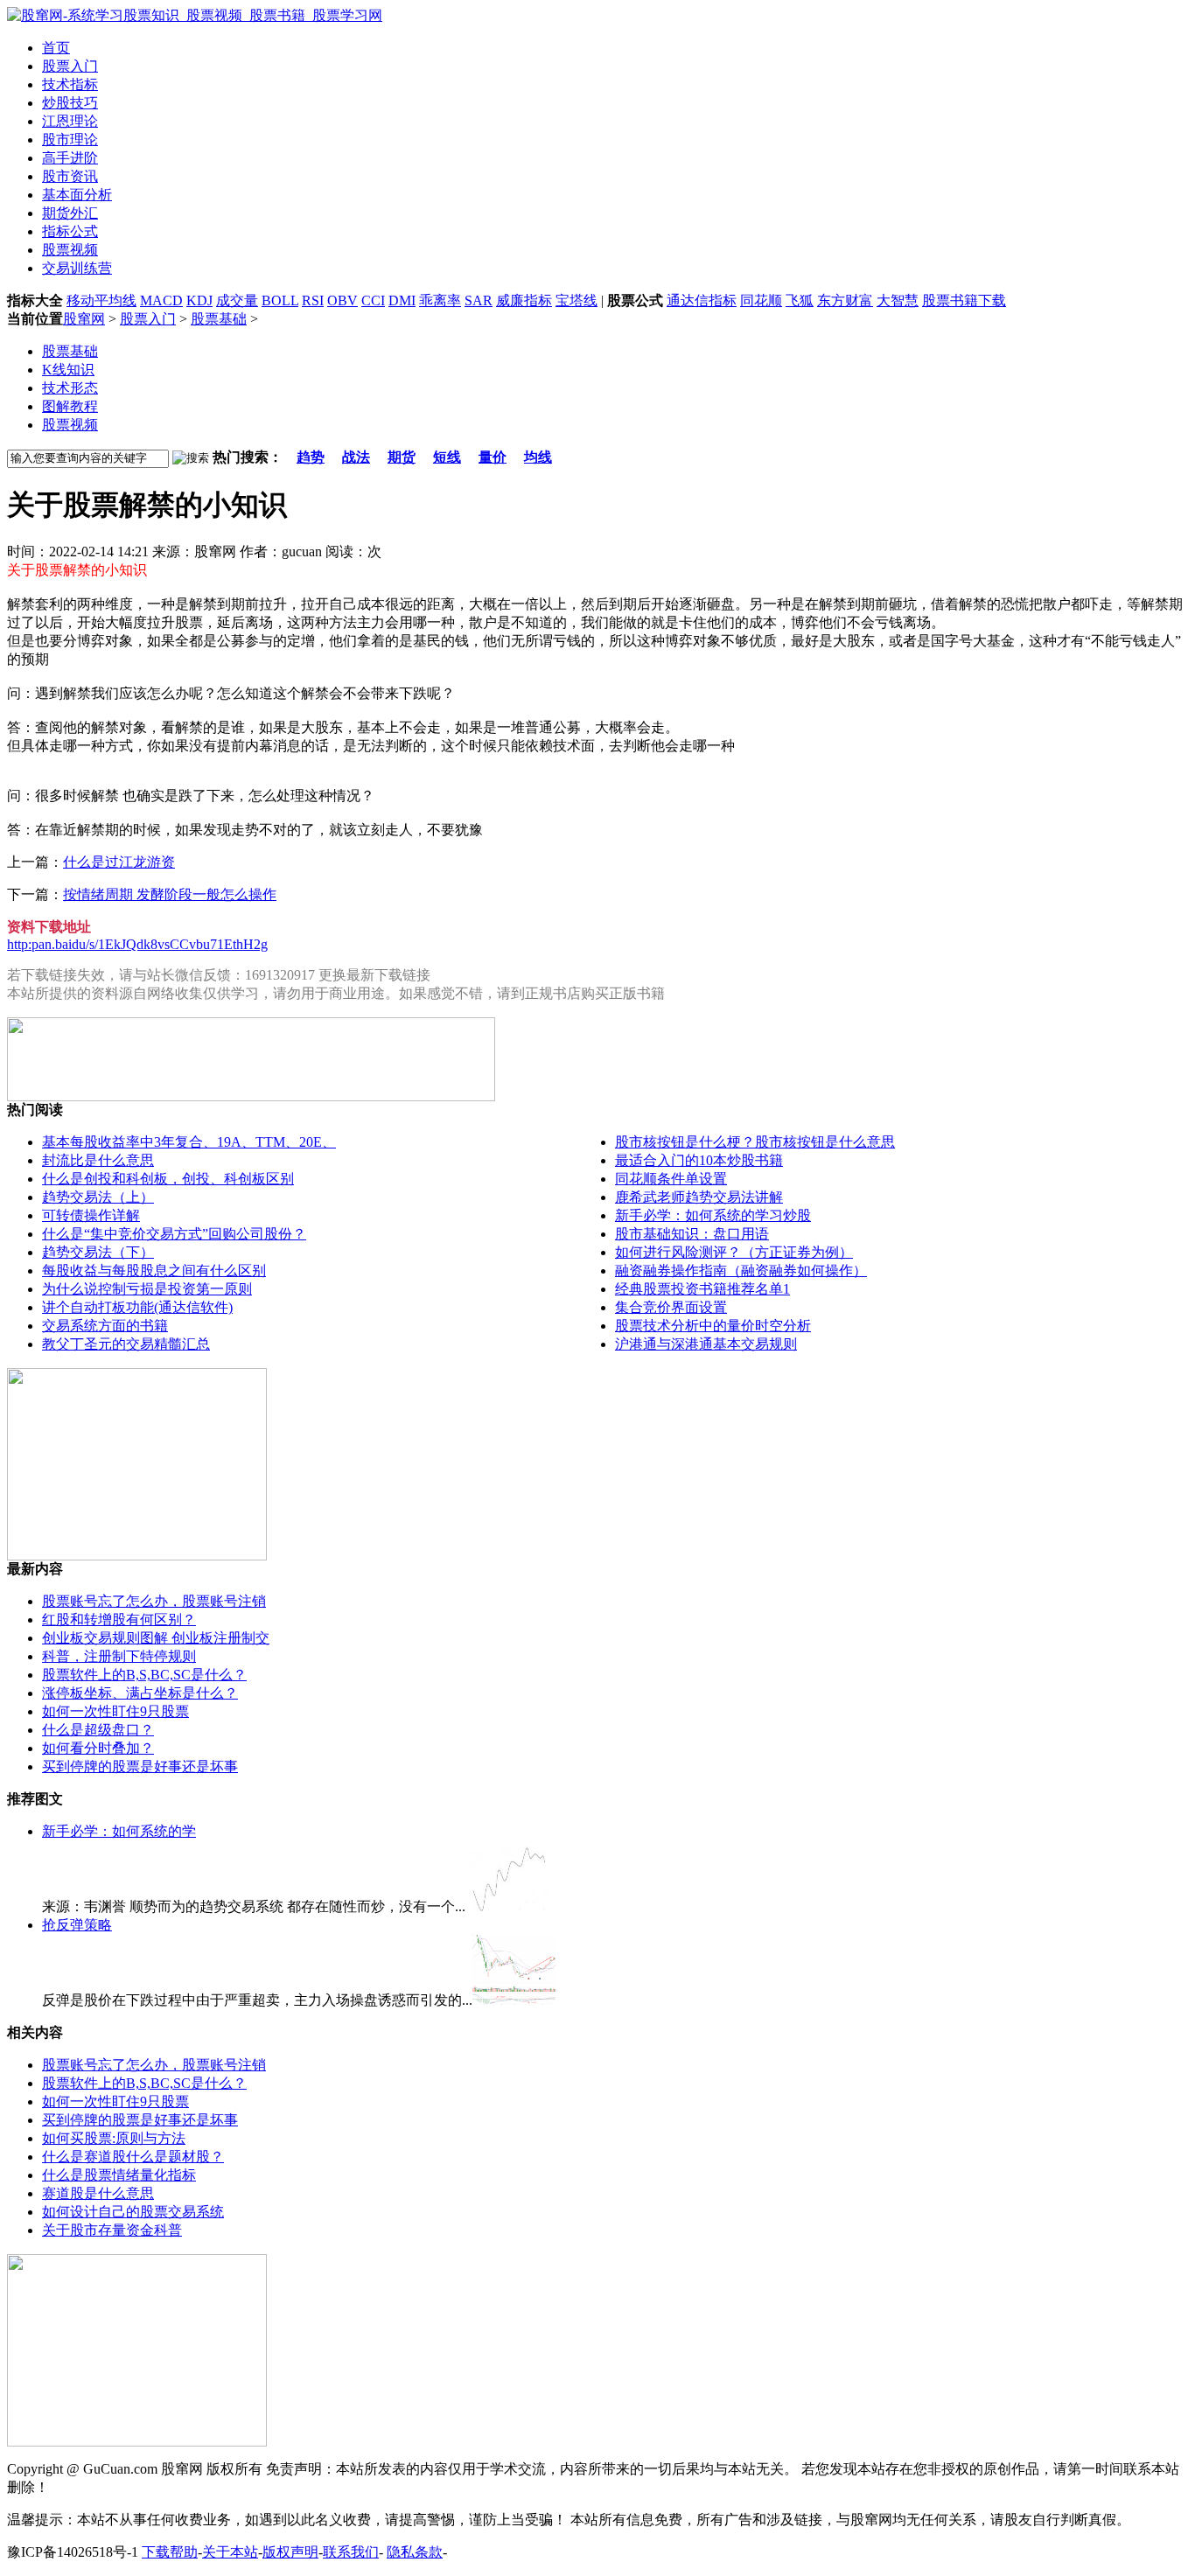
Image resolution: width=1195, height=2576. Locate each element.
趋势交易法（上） (98, 1197)
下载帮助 (170, 2552)
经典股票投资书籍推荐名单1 (702, 1289)
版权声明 (290, 2552)
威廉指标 (524, 300)
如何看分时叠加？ (98, 1748)
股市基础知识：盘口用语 (692, 1234)
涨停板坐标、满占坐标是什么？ (140, 1693)
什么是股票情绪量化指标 (119, 2175)
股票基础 (219, 319)
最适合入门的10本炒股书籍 (699, 1160)
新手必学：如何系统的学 (119, 1831)
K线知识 (68, 370)
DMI (402, 300)
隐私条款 (415, 2552)
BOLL (280, 300)
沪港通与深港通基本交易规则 (706, 1344)
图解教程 (70, 406)
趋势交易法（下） (98, 1252)
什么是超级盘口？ (98, 1730)
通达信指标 (702, 300)
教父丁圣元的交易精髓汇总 (126, 1344)
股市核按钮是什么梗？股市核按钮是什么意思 (755, 1142)
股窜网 (84, 319)
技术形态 (70, 388)
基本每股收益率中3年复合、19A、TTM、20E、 (189, 1142)
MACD (161, 300)
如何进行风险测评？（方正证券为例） (734, 1252)
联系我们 (351, 2552)
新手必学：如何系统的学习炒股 (713, 1215)
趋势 (311, 457)
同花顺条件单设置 (671, 1179)
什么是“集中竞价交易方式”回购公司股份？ (174, 1234)
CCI (373, 300)
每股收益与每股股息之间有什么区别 (154, 1271)
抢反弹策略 (77, 1925)
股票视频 (70, 425)
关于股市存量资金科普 (112, 2230)
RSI (313, 300)
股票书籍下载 (964, 300)
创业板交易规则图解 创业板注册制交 (156, 1638)
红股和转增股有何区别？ (119, 1620)
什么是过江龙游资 (119, 862)
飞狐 (800, 300)
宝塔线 (577, 300)
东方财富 (845, 300)
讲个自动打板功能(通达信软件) (137, 1307)
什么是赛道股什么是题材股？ (133, 2157)
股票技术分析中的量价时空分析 (713, 1326)
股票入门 (148, 319)
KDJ (199, 300)
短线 (447, 457)
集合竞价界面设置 (671, 1307)
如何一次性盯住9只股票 (115, 1711)
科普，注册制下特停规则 (119, 1656)
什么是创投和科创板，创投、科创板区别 (168, 1179)
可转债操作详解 (91, 1215)
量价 (493, 457)
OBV (342, 300)
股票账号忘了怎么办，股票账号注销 (154, 1601)
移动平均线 (101, 300)
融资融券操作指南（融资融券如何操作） (741, 1271)
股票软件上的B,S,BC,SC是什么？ (144, 1675)
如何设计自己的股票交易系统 (133, 2212)
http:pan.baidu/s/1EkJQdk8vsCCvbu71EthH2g (137, 944)
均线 (538, 457)
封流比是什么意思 (98, 1160)
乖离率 (440, 300)
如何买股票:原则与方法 (114, 2138)
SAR (479, 300)
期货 (402, 457)
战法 (356, 457)
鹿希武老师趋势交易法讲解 (699, 1197)
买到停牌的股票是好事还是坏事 (140, 1766)
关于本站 (230, 2552)
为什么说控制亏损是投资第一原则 (147, 1289)
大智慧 (898, 300)
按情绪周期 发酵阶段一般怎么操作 (170, 894)
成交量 (237, 300)
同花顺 (761, 300)
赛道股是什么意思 (98, 2193)
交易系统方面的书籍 (105, 1326)
